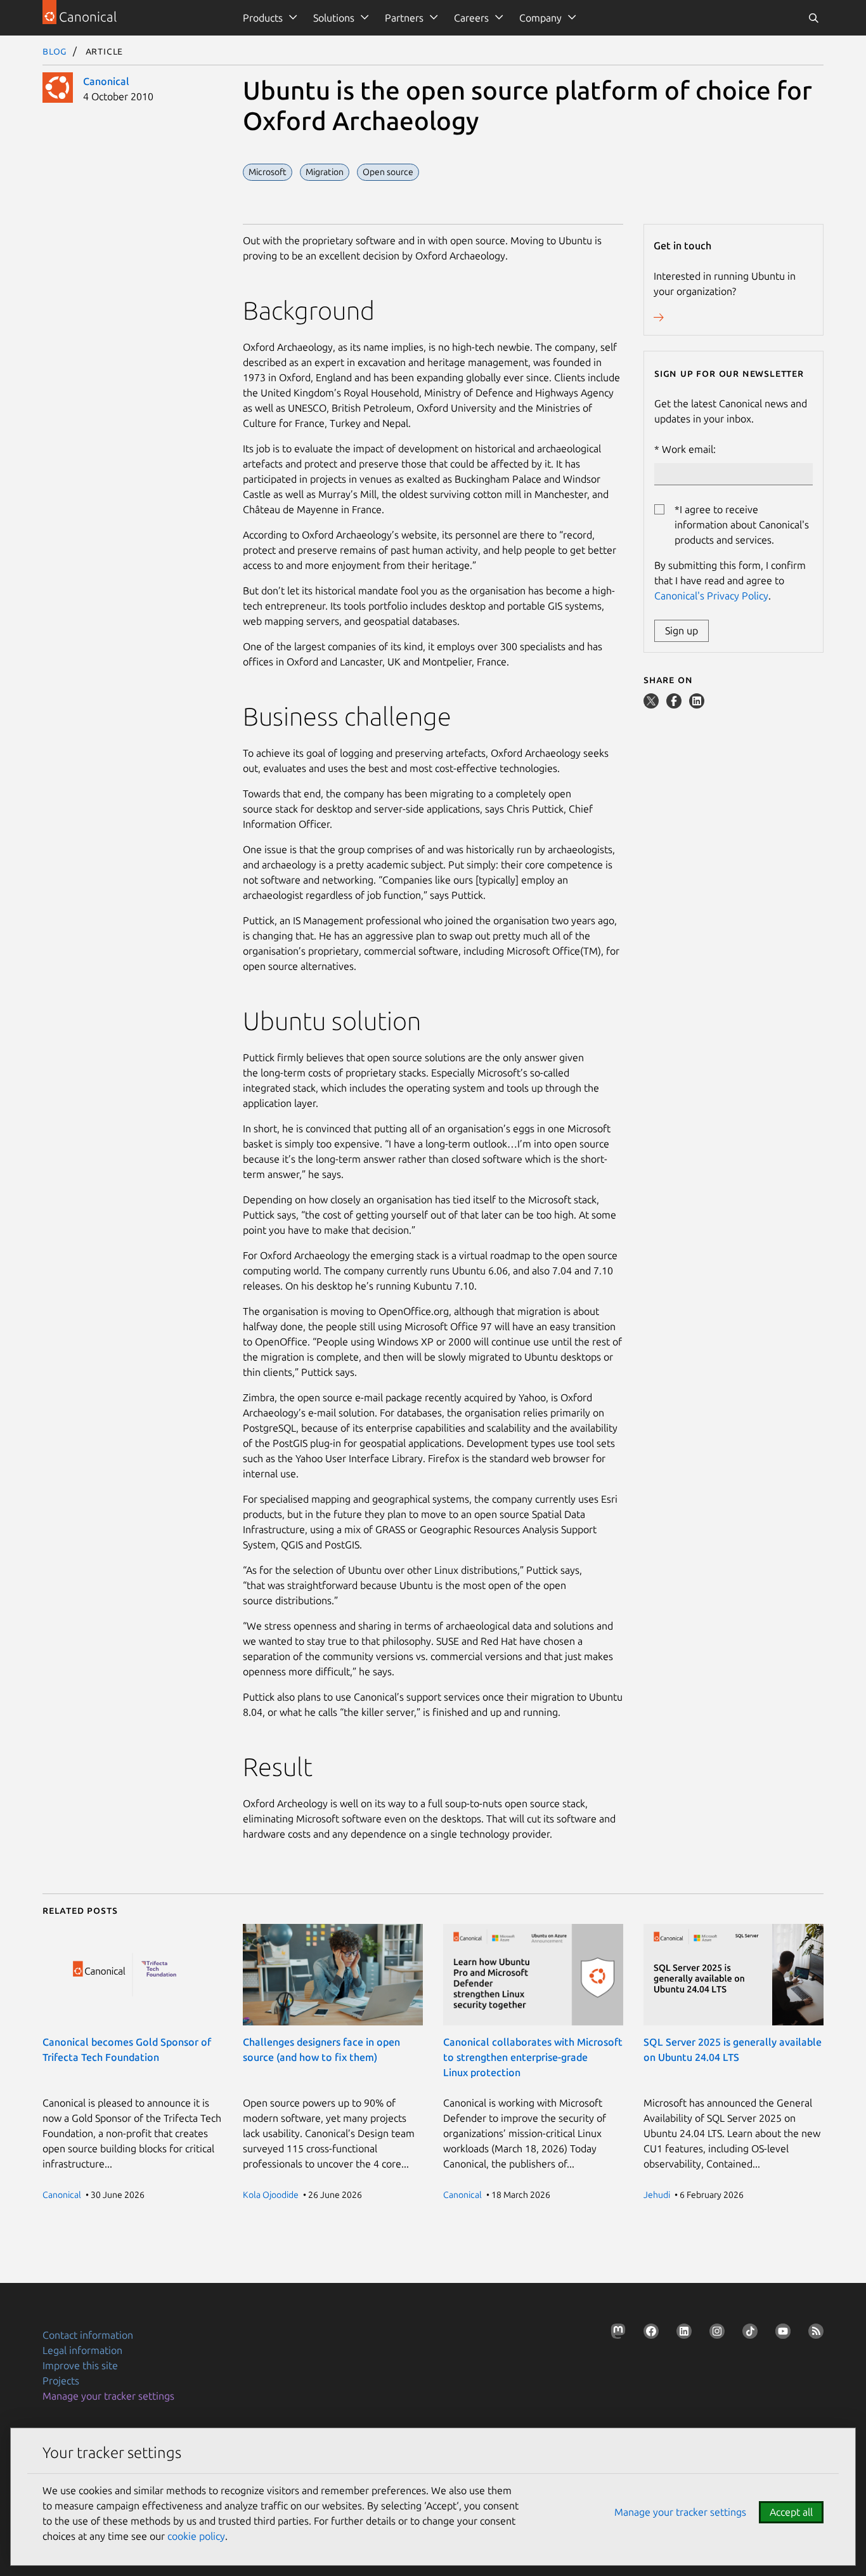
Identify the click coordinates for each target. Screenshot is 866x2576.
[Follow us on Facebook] (649, 2334)
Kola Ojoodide (271, 2195)
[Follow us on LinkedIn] (682, 2334)
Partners (404, 18)
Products (263, 18)
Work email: (689, 449)
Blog (55, 51)
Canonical (106, 81)
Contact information (88, 2335)
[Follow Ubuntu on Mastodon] (616, 2334)
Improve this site (80, 2365)
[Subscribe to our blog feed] (813, 2334)
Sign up (682, 631)
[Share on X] (652, 705)
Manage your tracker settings (108, 2396)
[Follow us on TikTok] (747, 2334)
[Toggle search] (813, 18)
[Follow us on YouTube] (780, 2334)
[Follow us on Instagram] (714, 2334)
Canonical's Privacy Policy (711, 596)
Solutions (334, 18)
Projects (61, 2381)
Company (540, 18)
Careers (471, 18)
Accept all (791, 2512)
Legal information (82, 2350)
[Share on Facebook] (675, 705)
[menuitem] (268, 18)
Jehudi (657, 2195)
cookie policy (196, 2536)
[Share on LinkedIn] (697, 705)
